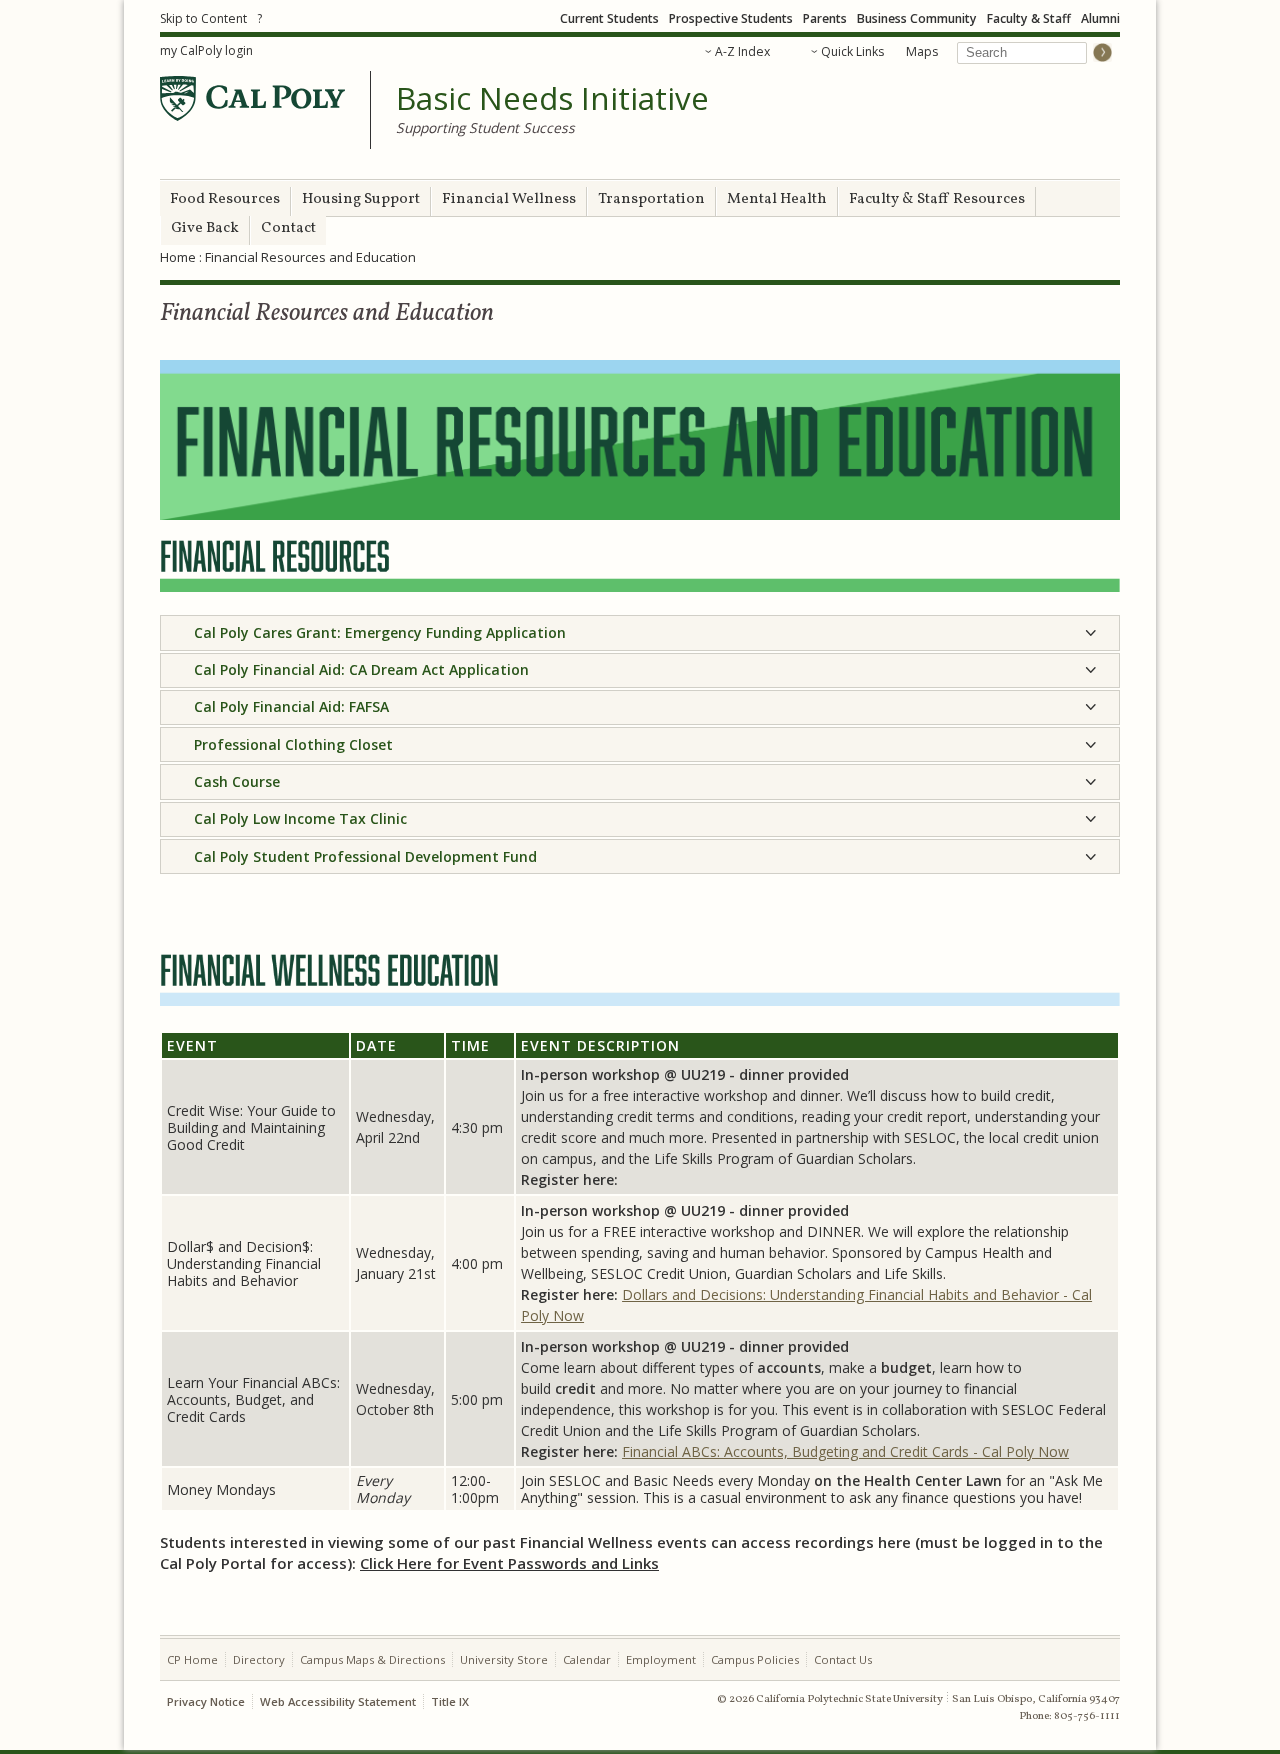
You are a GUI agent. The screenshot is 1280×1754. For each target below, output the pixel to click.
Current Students (609, 18)
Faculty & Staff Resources (937, 199)
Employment (661, 1659)
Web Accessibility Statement (338, 1701)
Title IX (450, 1701)
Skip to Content (203, 18)
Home (178, 257)
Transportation (651, 199)
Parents (825, 18)
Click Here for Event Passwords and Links (509, 1563)
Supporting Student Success (485, 127)
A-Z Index (742, 51)
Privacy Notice (206, 1701)
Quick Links (852, 51)
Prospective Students (731, 18)
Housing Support (361, 199)
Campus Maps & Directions (372, 1659)
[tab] (640, 632)
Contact (288, 228)
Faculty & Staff (1029, 18)
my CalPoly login (206, 50)
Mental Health (777, 199)
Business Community (917, 18)
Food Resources (225, 199)
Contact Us (843, 1659)
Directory (259, 1659)
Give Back (205, 228)
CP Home (192, 1659)
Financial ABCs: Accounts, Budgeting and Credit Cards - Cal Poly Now (845, 1451)
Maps (922, 51)
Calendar (587, 1659)
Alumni (1100, 18)
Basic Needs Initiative (552, 99)
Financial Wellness (509, 199)
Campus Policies (755, 1659)
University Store (504, 1659)
